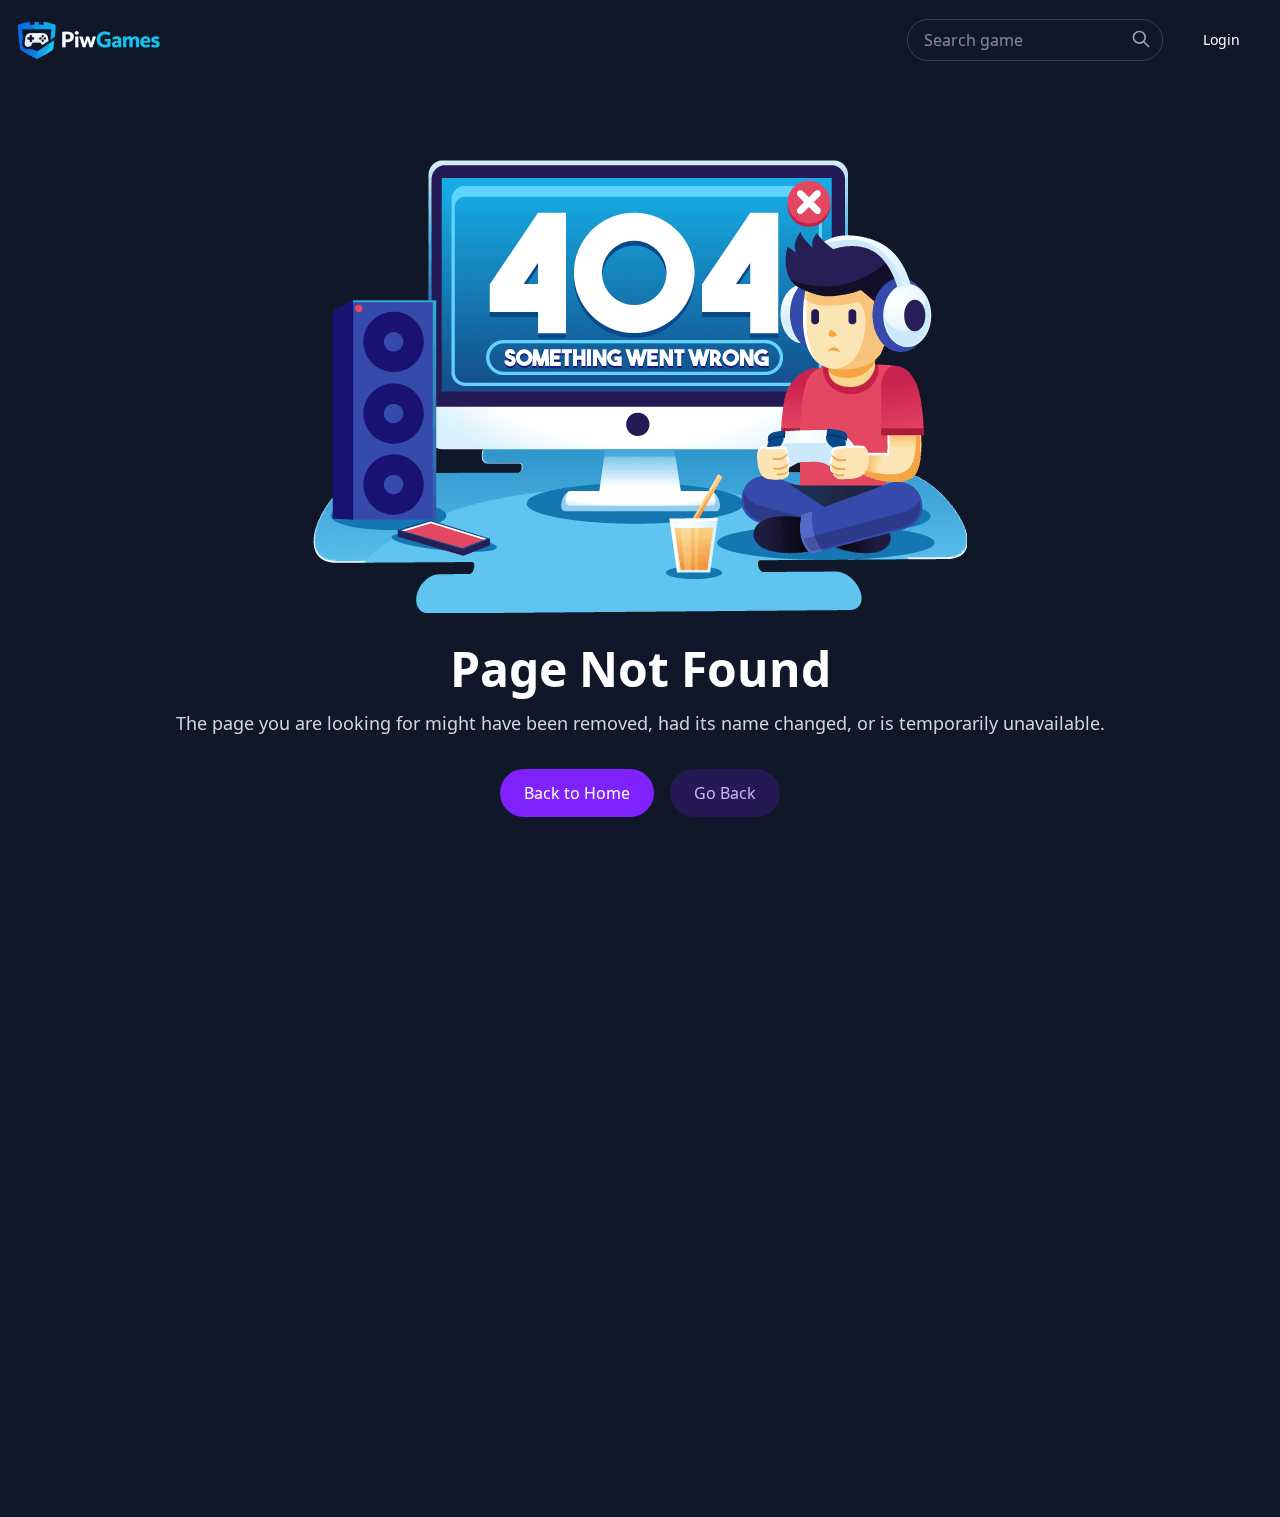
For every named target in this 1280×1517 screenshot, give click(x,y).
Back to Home (577, 793)
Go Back (725, 793)
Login (1221, 39)
